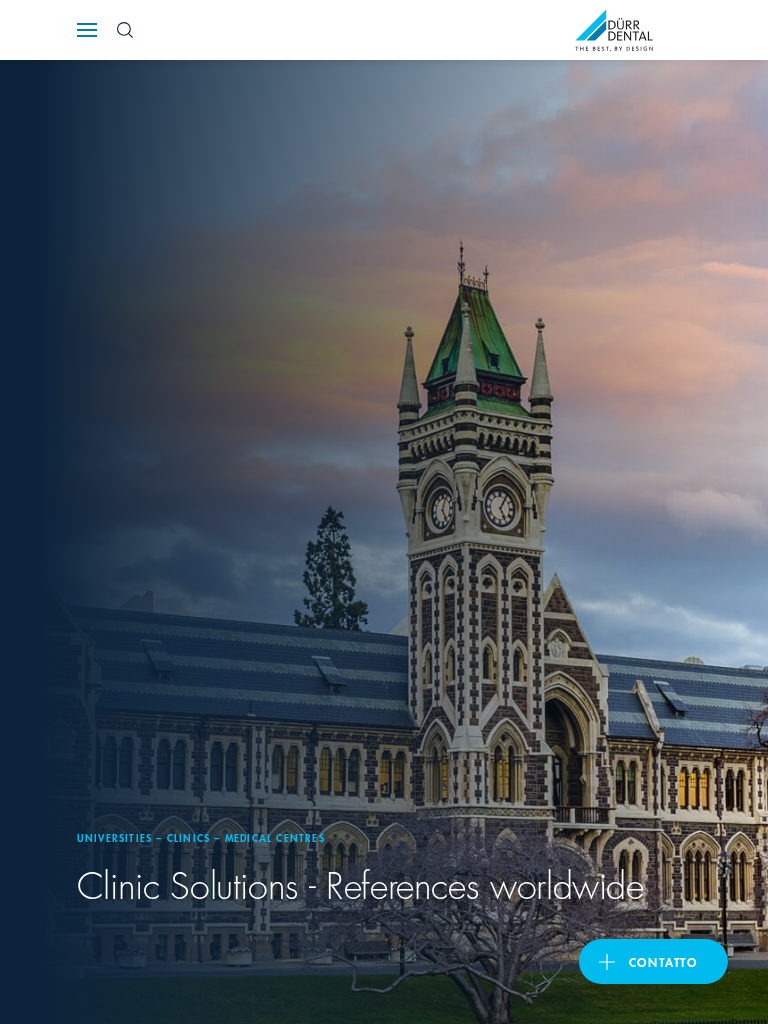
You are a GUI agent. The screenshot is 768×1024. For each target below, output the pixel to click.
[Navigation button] (87, 30)
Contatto (663, 961)
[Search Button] (125, 30)
